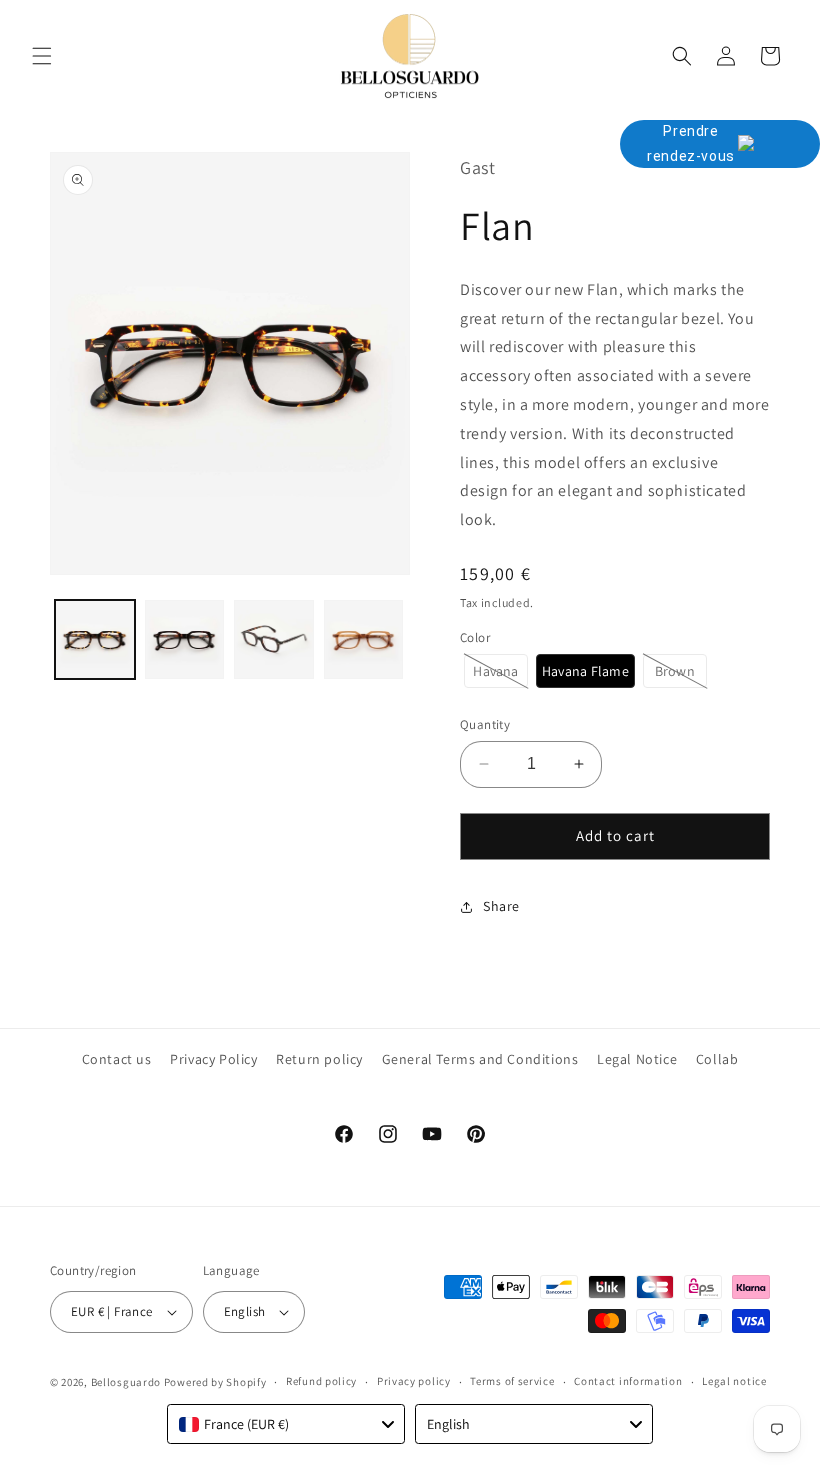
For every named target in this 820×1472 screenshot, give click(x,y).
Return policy (319, 1059)
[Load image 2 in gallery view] (185, 640)
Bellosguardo (126, 1382)
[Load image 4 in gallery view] (364, 640)
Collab (717, 1059)
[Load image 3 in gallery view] (274, 640)
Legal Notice (637, 1059)
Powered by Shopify (215, 1382)
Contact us (117, 1059)
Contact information (628, 1381)
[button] (42, 56)
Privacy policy (414, 1381)
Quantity (485, 724)
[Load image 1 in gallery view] (95, 640)
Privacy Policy (213, 1059)
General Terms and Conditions (480, 1059)
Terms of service (512, 1381)
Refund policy (321, 1381)
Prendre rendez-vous (691, 143)
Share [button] (501, 906)
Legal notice (734, 1381)
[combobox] (286, 1424)
